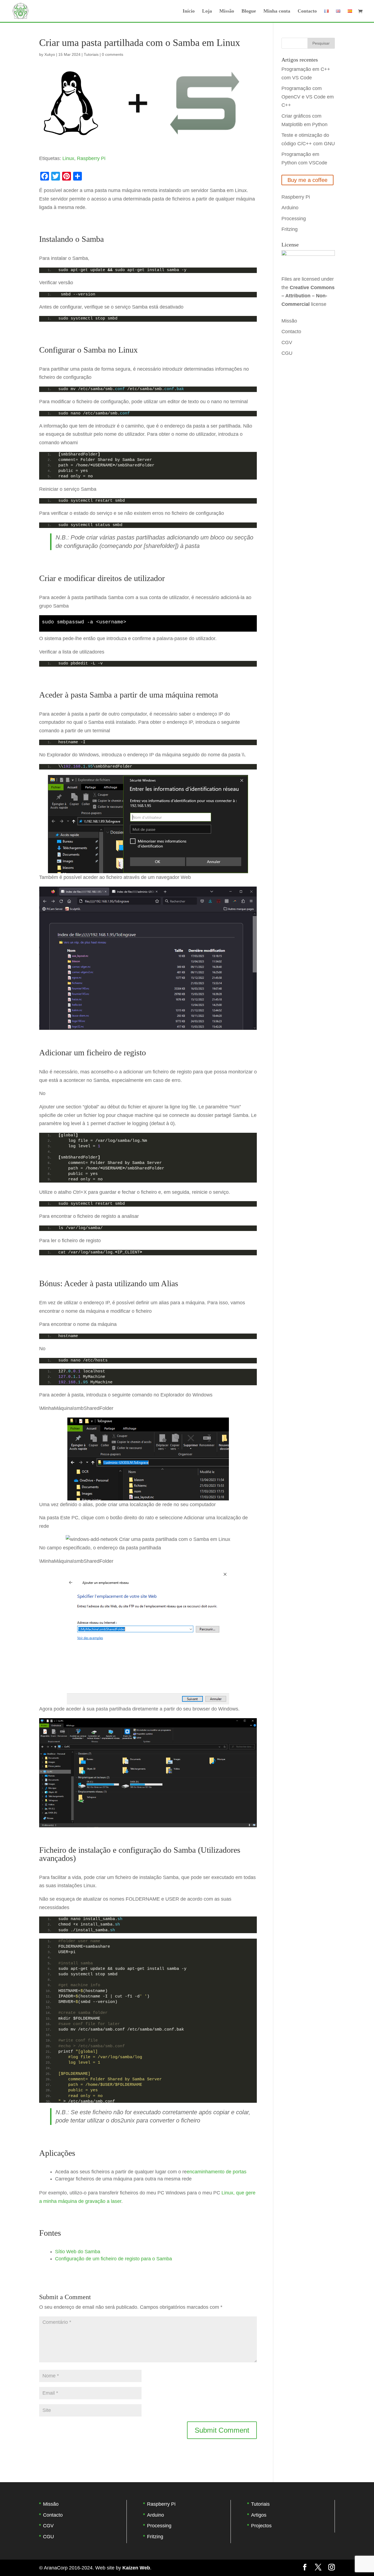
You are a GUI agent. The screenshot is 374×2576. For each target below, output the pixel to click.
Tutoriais (91, 54)
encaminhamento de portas (217, 2172)
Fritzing (290, 229)
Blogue (249, 11)
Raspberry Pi (91, 158)
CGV (287, 342)
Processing (294, 219)
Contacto (307, 11)
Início (189, 11)
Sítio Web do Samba (78, 2252)
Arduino (290, 208)
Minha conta (277, 11)
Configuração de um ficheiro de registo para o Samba (113, 2259)
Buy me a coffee (307, 180)
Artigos (259, 2515)
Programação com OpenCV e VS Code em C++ (308, 97)
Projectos (261, 2526)
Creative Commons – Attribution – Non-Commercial (308, 296)
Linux (68, 158)
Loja (207, 11)
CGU (287, 353)
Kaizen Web (136, 2568)
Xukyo (50, 54)
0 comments (113, 54)
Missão (227, 11)
